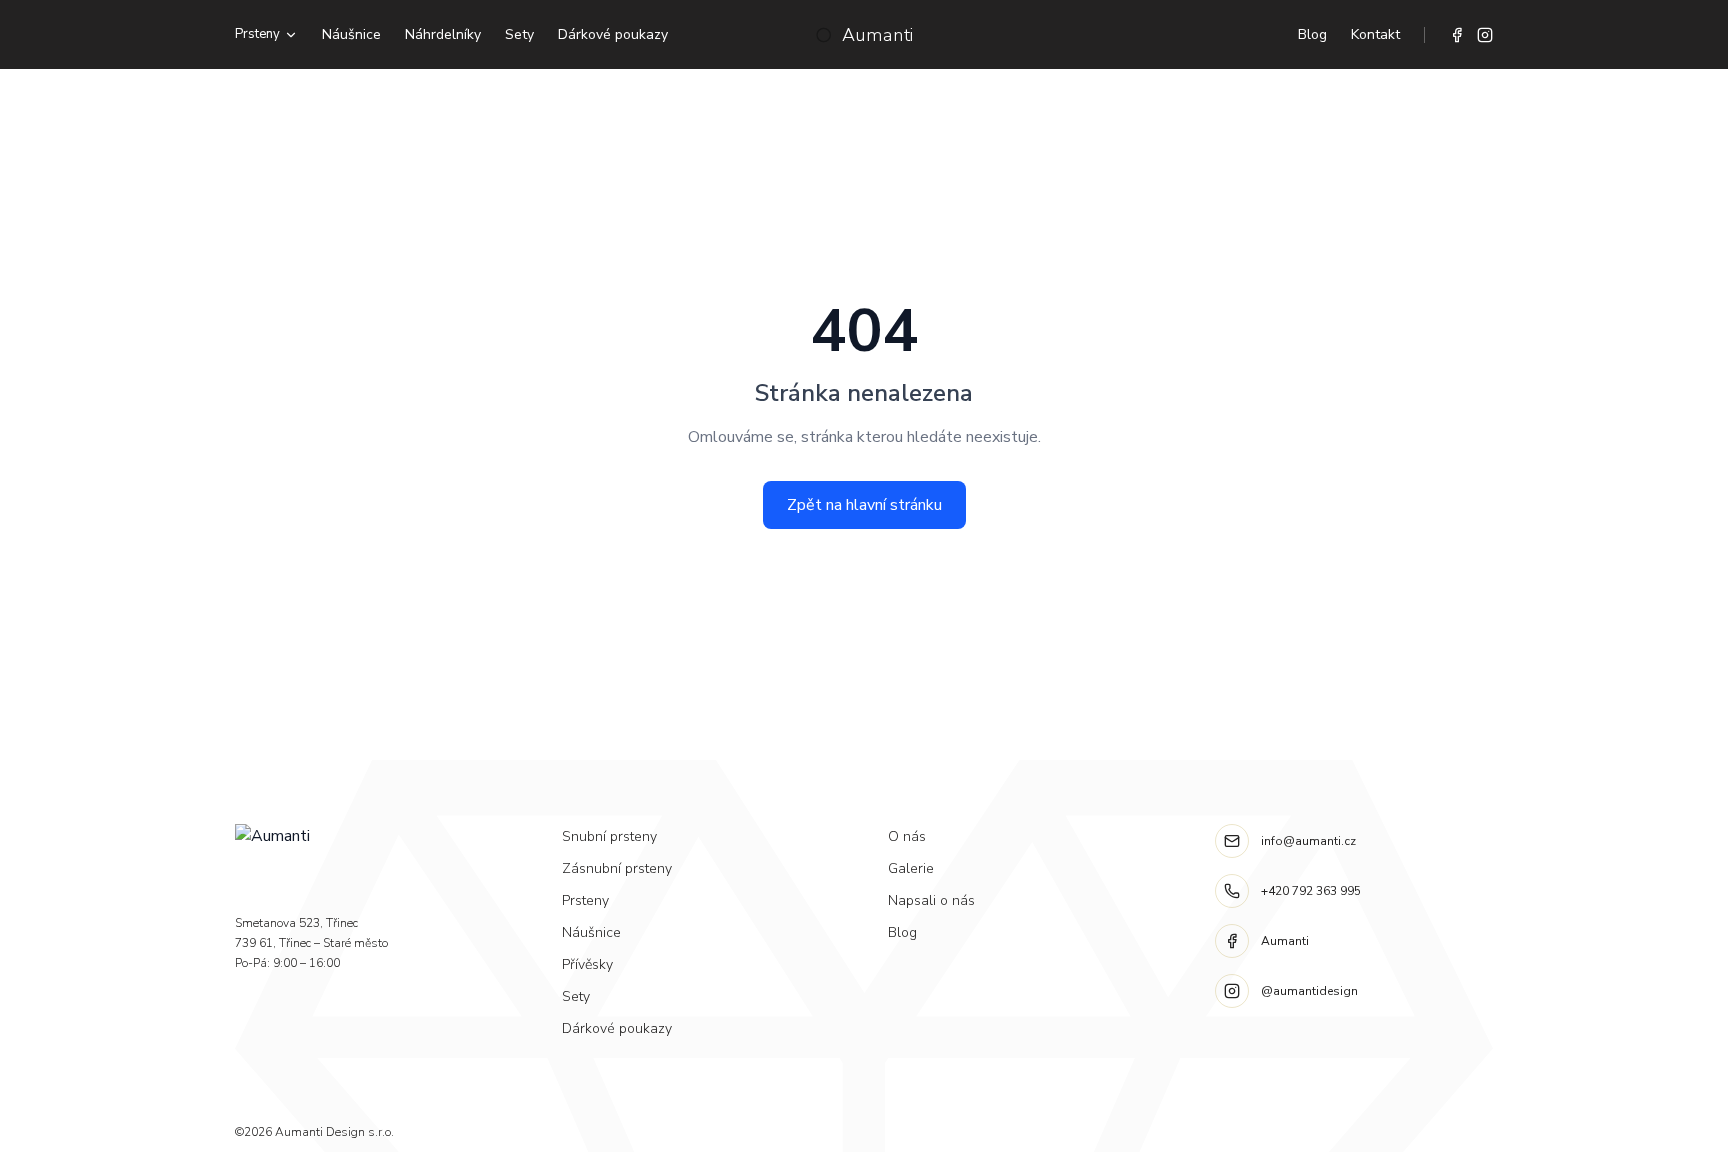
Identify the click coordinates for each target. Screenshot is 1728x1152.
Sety (519, 34)
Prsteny (257, 34)
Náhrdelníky (443, 34)
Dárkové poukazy (613, 34)
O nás (907, 836)
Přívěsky (587, 964)
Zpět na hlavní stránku (864, 505)
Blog (1312, 34)
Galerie (911, 868)
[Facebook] (1457, 35)
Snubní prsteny (609, 836)
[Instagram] (1485, 35)
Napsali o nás (931, 900)
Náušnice (351, 34)
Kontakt (1375, 34)
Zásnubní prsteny (617, 868)
